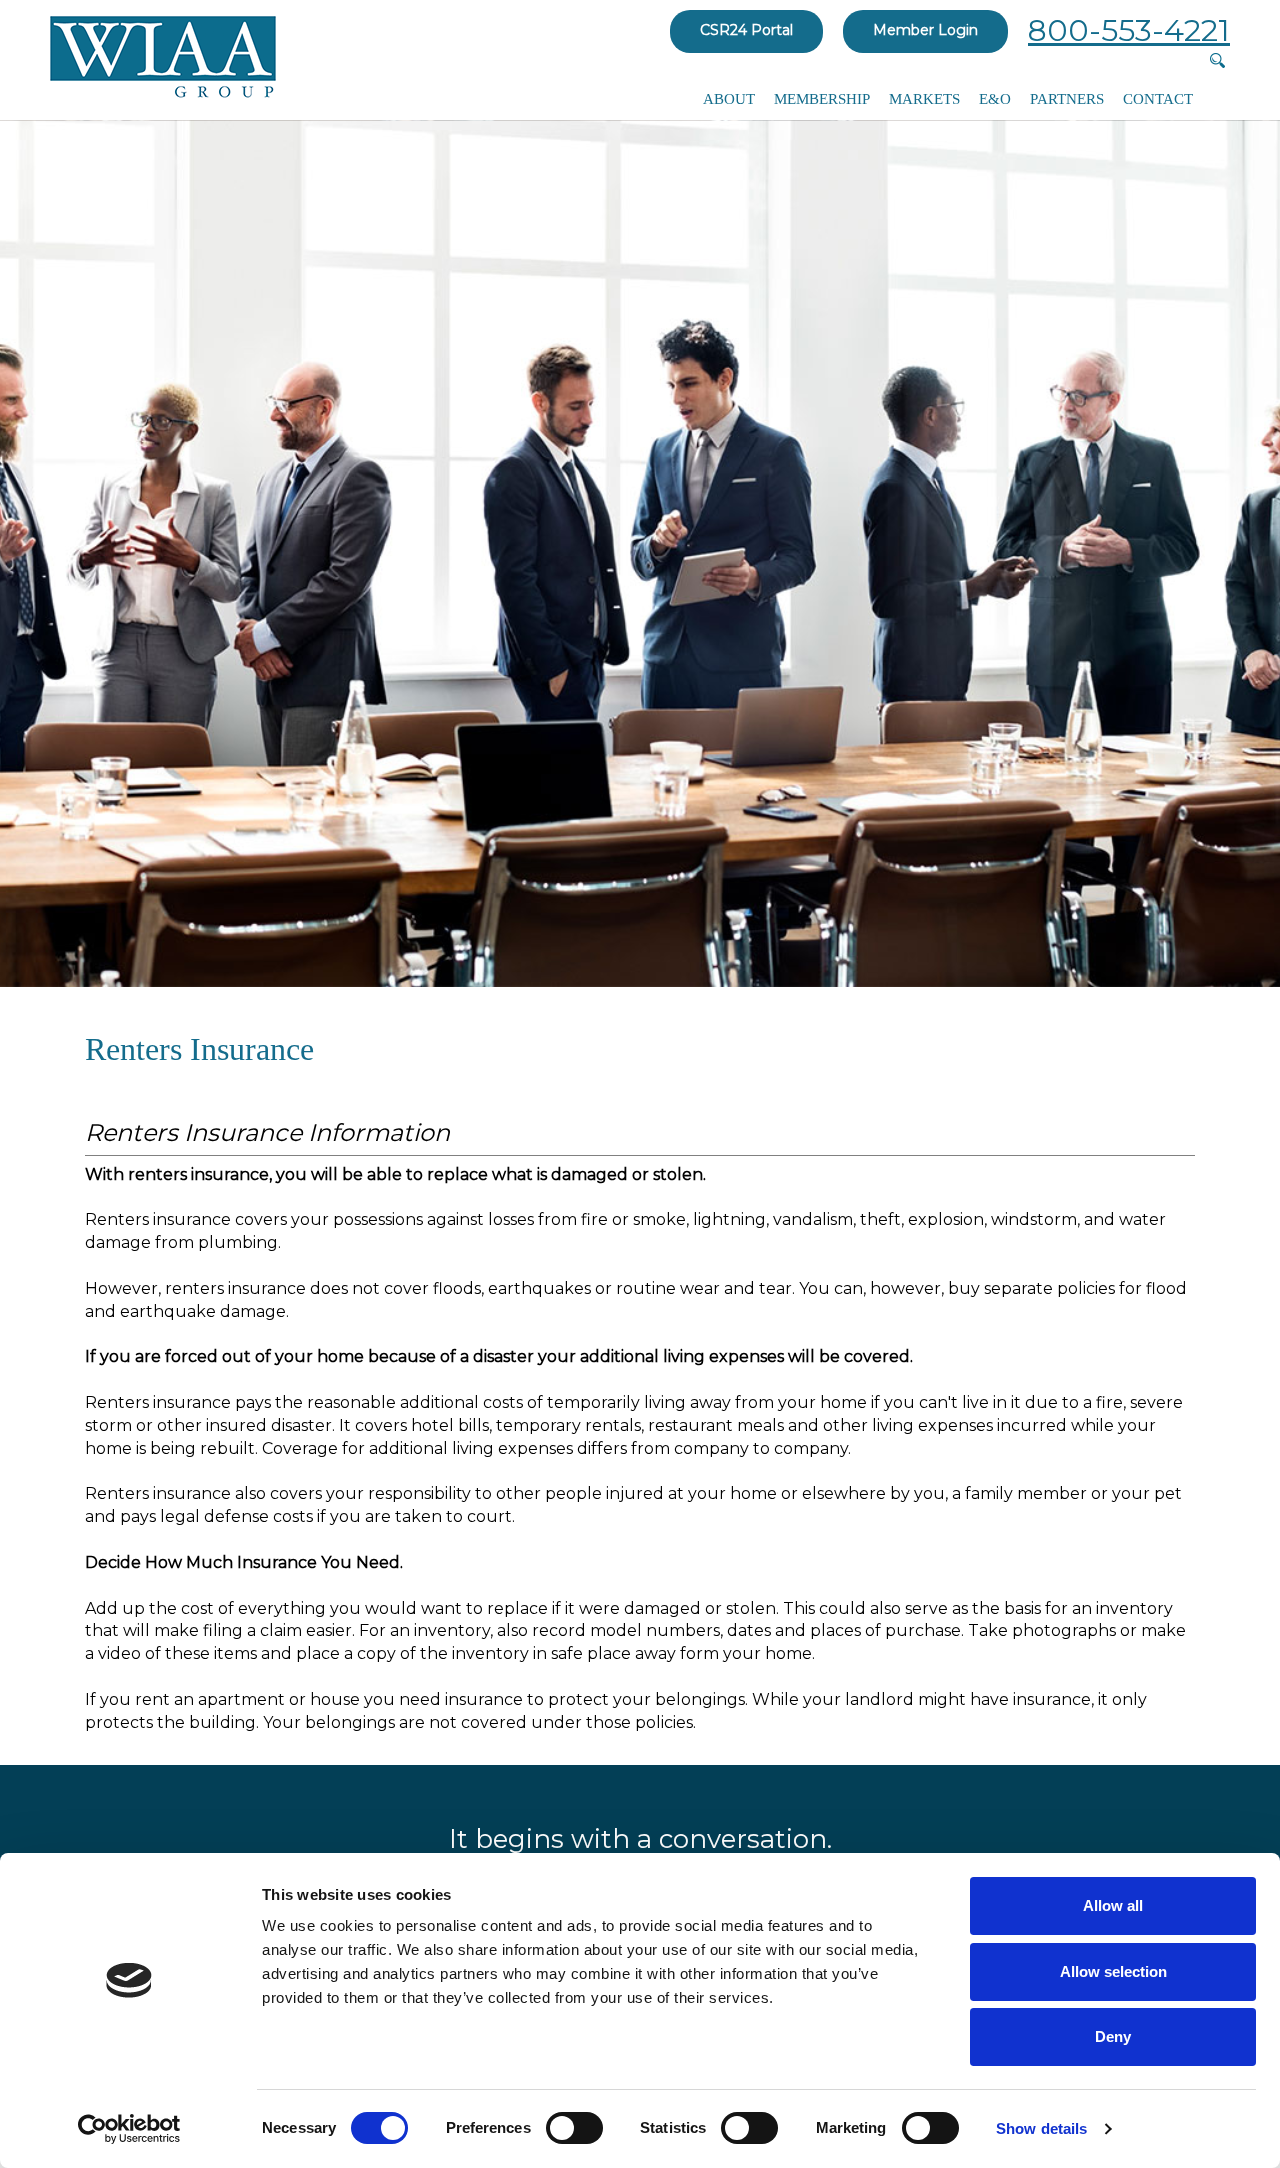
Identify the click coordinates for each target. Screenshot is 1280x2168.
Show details (1041, 2128)
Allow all (1113, 1905)
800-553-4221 (1129, 30)
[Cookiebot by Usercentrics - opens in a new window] (129, 2129)
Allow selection (1113, 1971)
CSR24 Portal (746, 30)
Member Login (925, 30)
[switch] (574, 2128)
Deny (1113, 2036)
